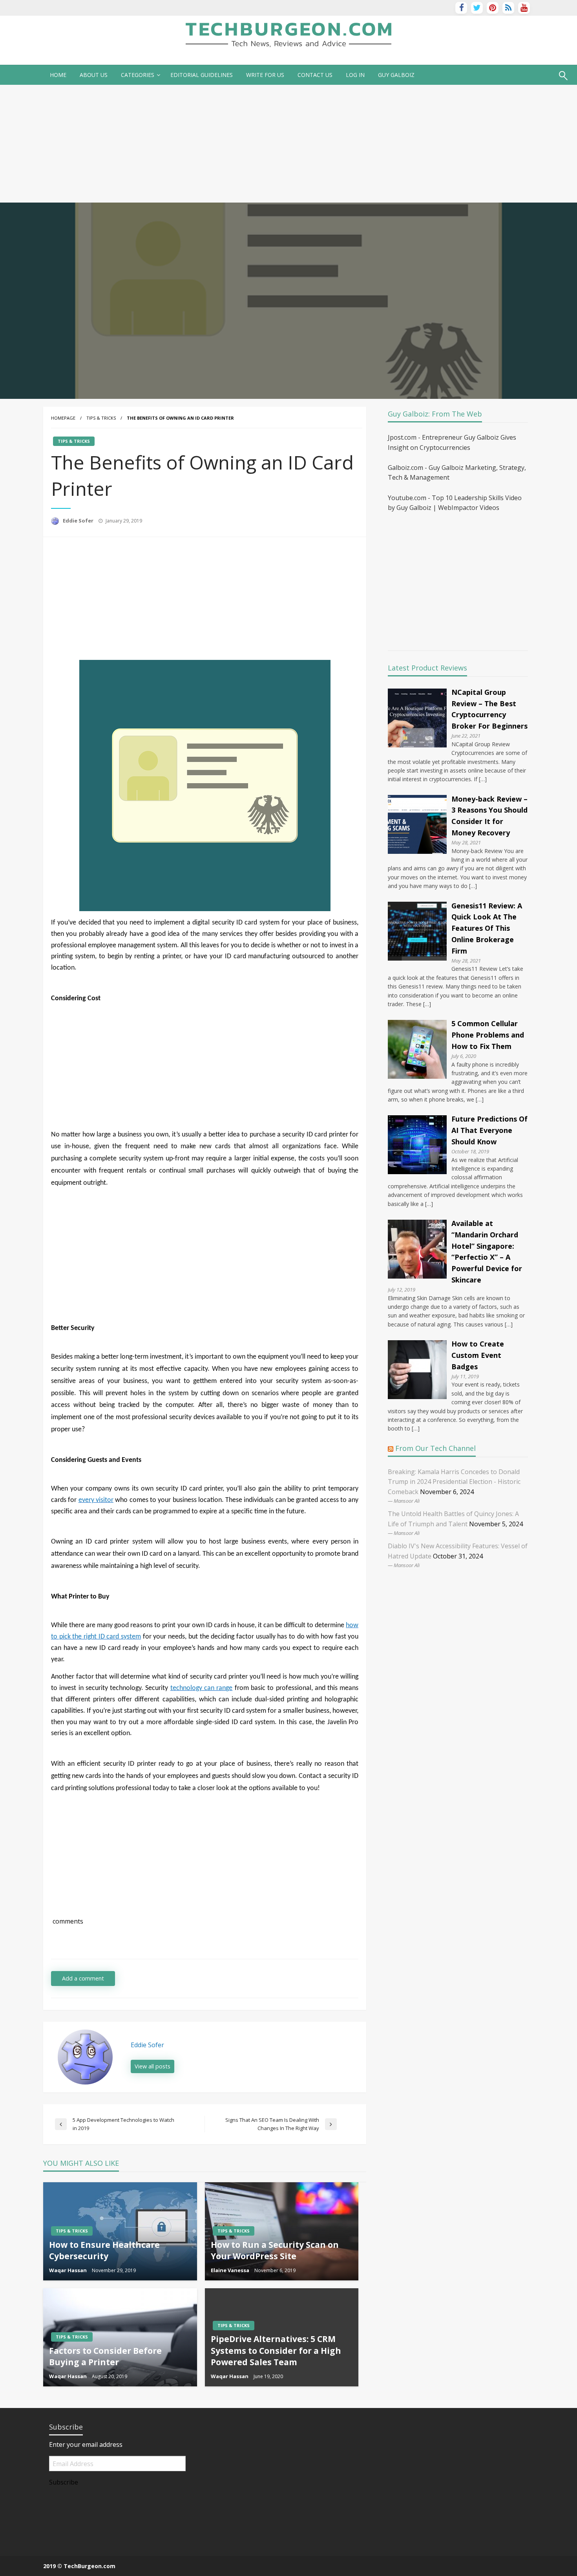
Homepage (63, 418)
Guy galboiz (396, 75)
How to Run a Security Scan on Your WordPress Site (275, 2250)
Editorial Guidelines (202, 75)
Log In (355, 75)
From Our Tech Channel (435, 1448)
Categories (138, 75)
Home (58, 75)
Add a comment (83, 1978)
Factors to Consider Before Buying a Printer (105, 2356)
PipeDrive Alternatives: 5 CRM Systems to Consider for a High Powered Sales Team (276, 2350)
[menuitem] (58, 75)
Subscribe (64, 2482)
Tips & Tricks (101, 418)
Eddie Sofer (79, 521)
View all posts (152, 2066)
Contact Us (315, 75)
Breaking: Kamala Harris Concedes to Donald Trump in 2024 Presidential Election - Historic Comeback (454, 1482)
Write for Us (265, 75)
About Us (94, 75)
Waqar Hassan (68, 2270)
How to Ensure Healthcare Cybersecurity (104, 2250)
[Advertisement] (288, 144)
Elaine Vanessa (231, 2270)
